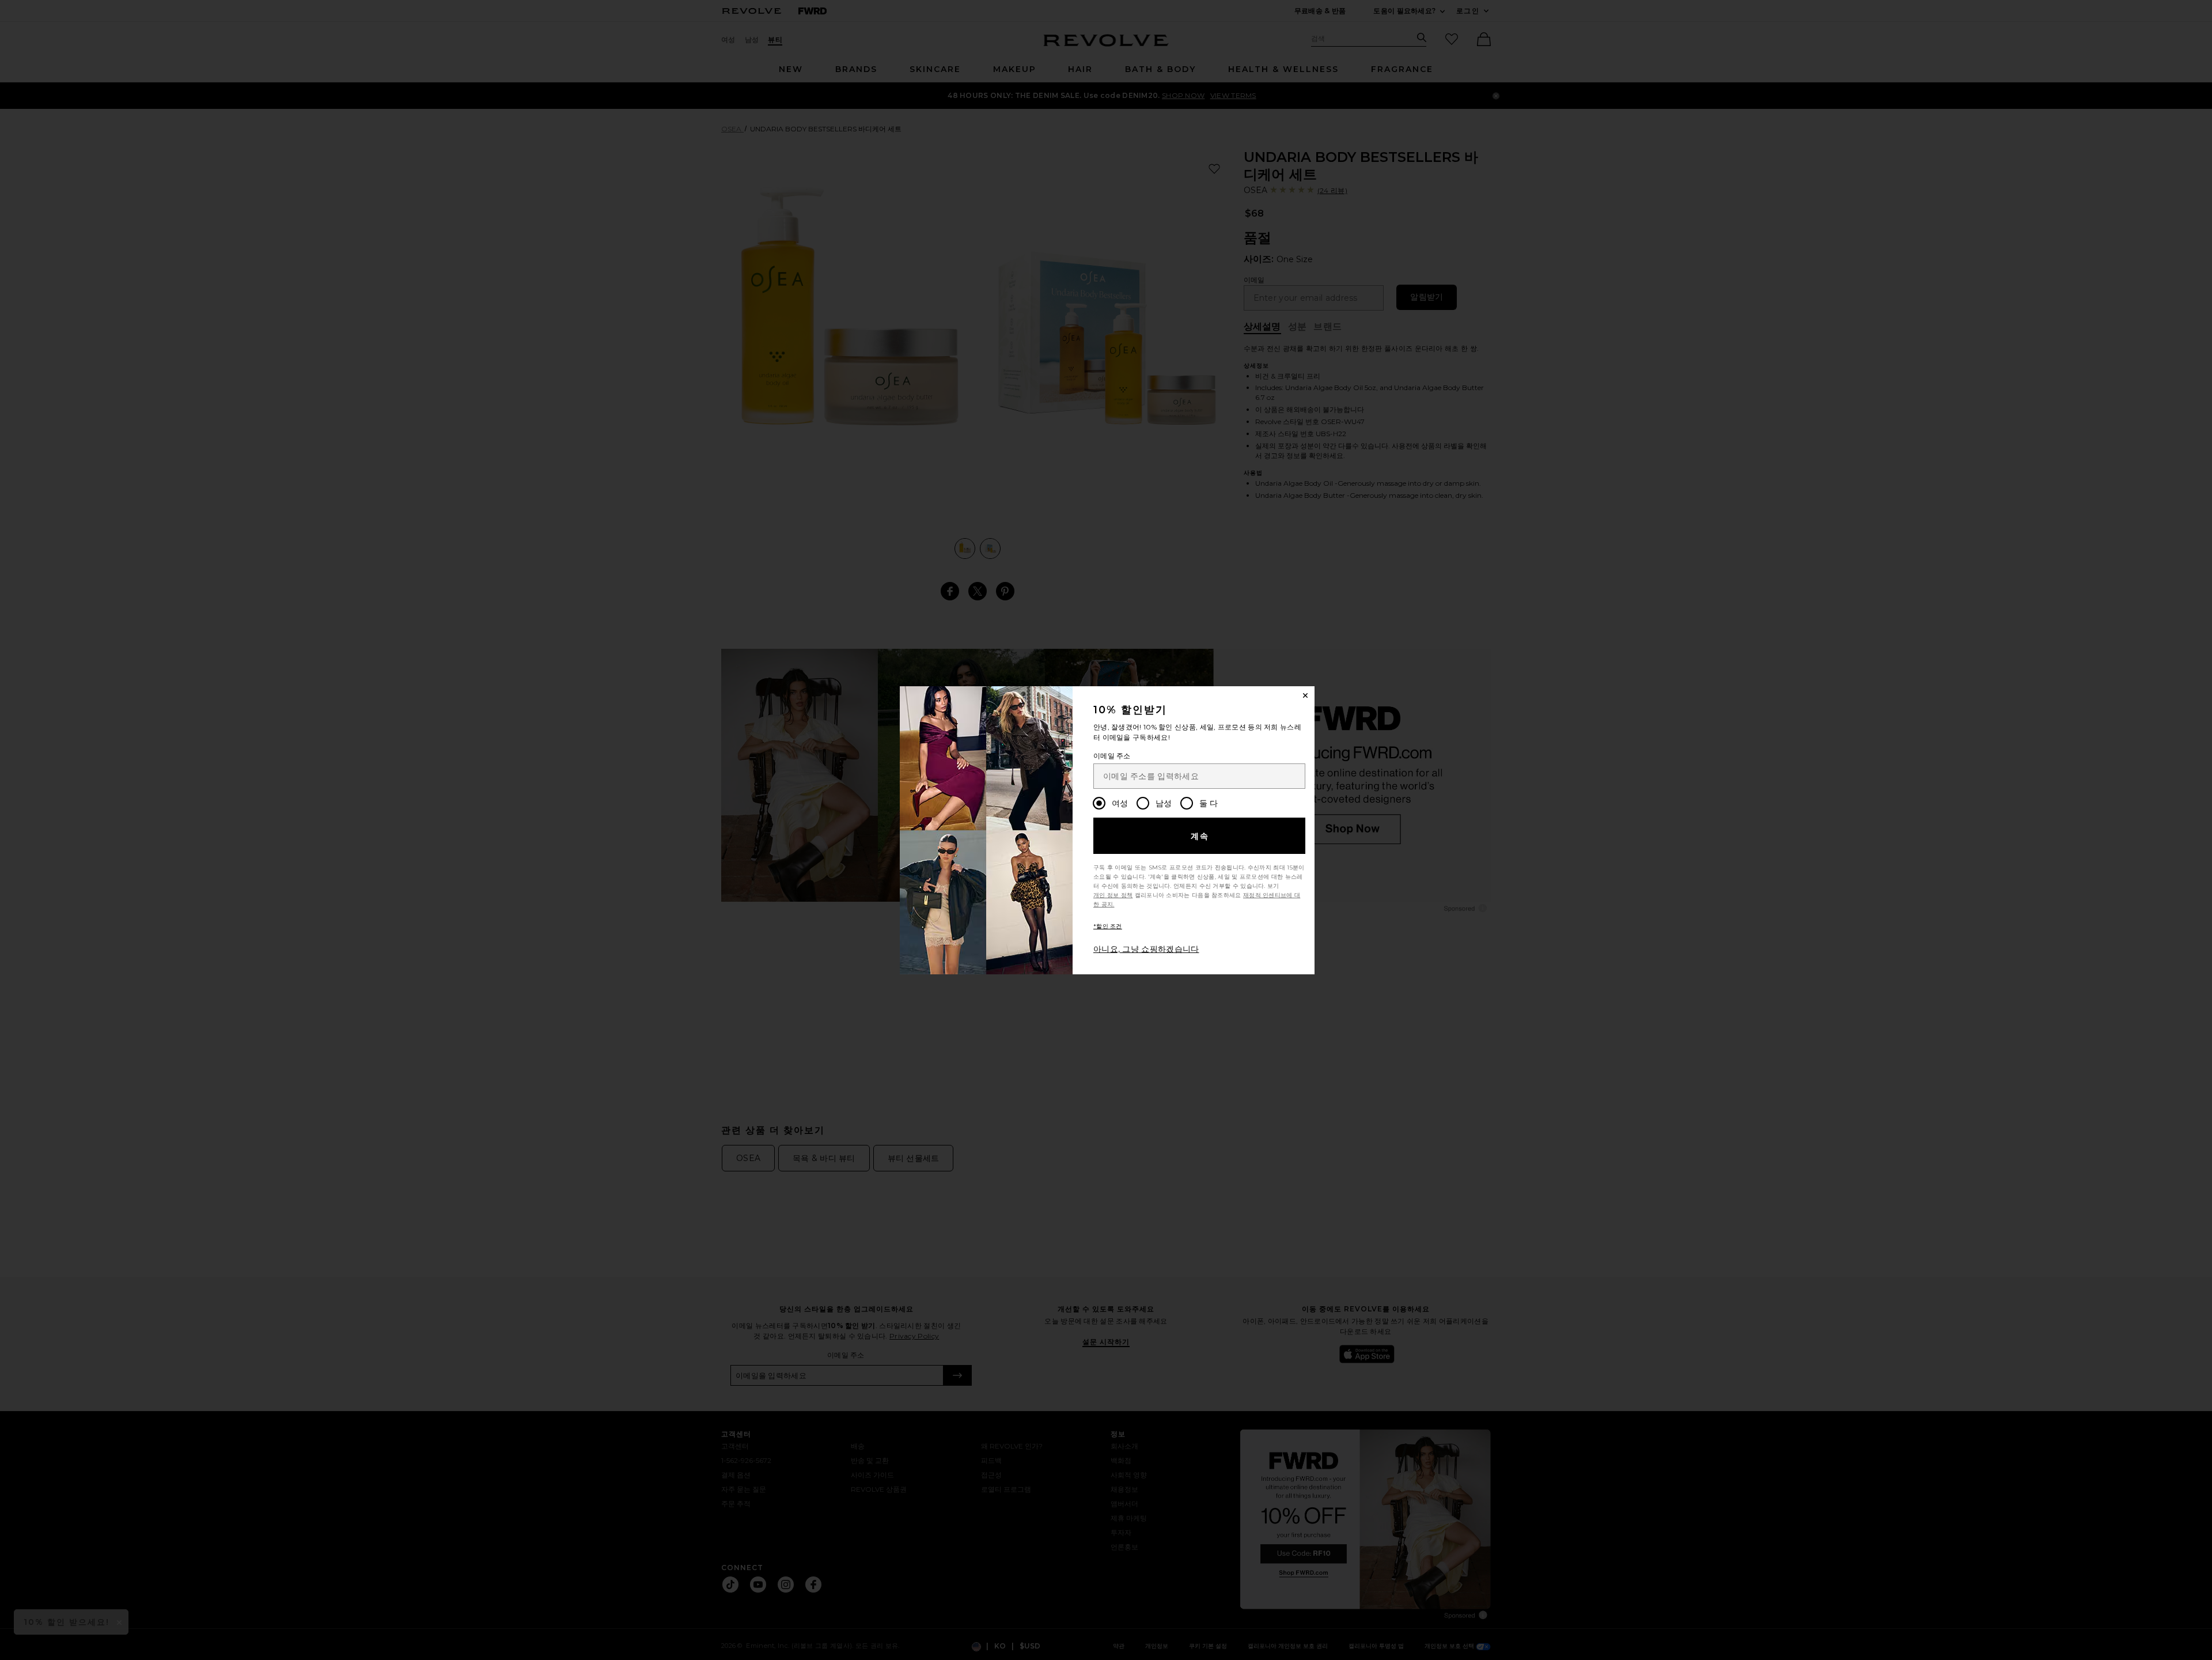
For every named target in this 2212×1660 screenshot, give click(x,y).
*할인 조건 (1108, 926)
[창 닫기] (1305, 695)
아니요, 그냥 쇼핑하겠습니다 (1146, 949)
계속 (1200, 836)
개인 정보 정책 (1113, 895)
